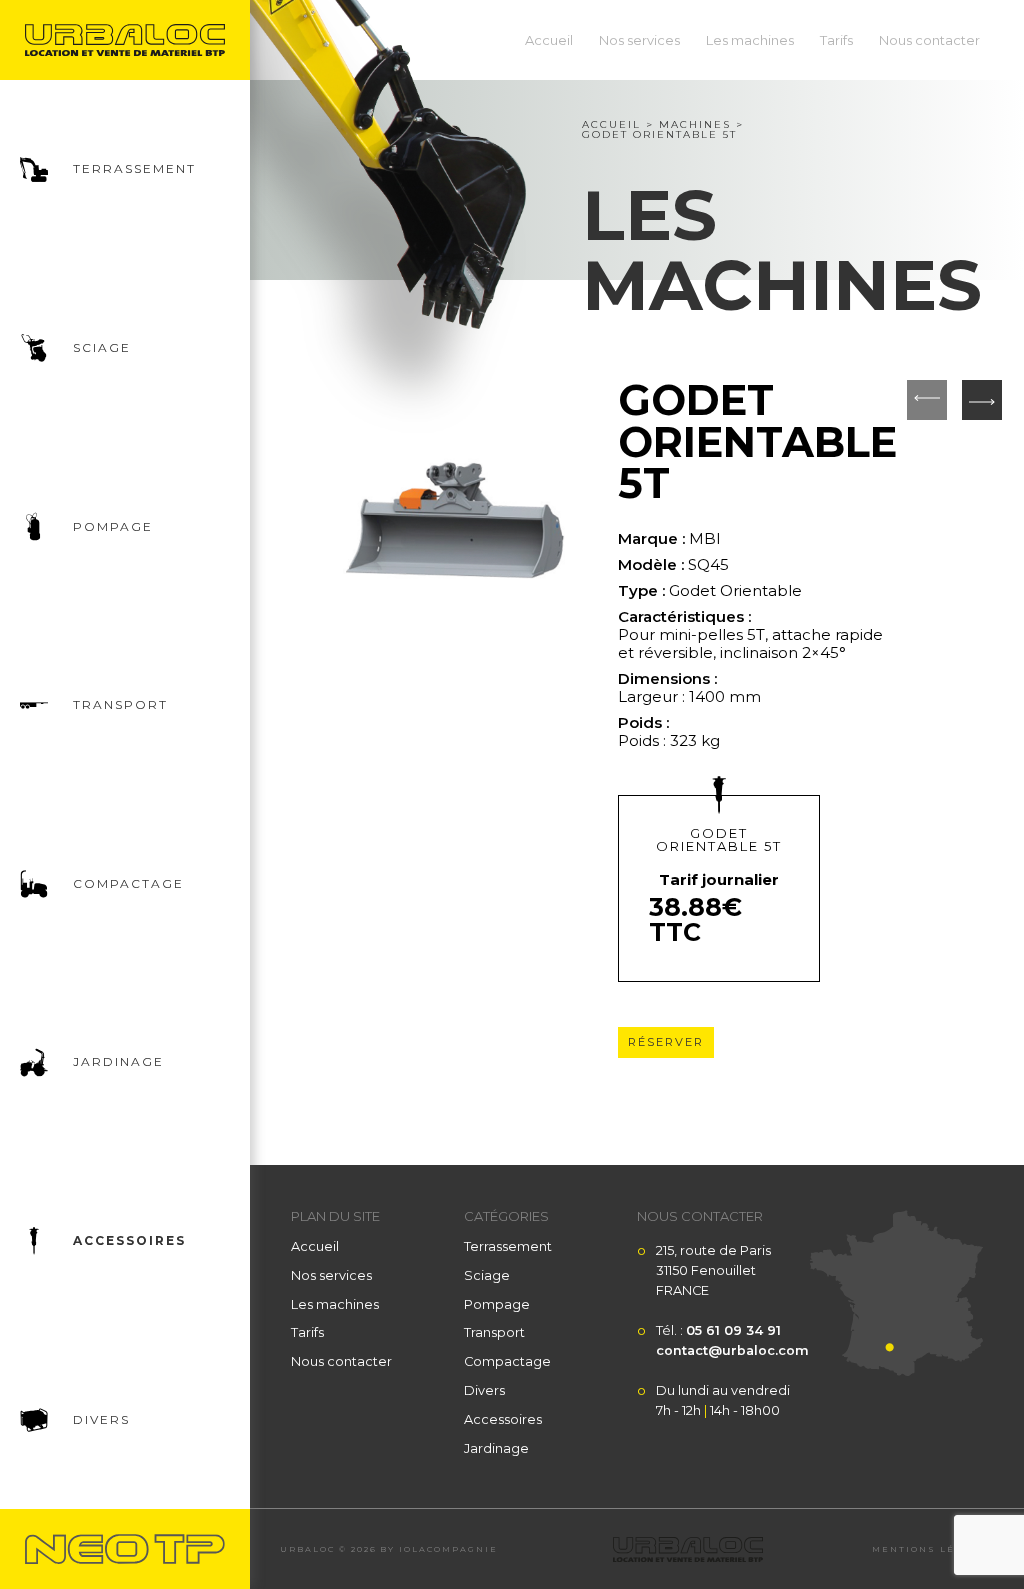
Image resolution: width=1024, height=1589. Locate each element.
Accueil (549, 40)
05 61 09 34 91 (733, 1330)
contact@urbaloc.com (732, 1350)
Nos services (639, 40)
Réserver (666, 1042)
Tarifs (836, 40)
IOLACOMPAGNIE (448, 1549)
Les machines (750, 40)
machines (695, 125)
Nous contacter (929, 40)
